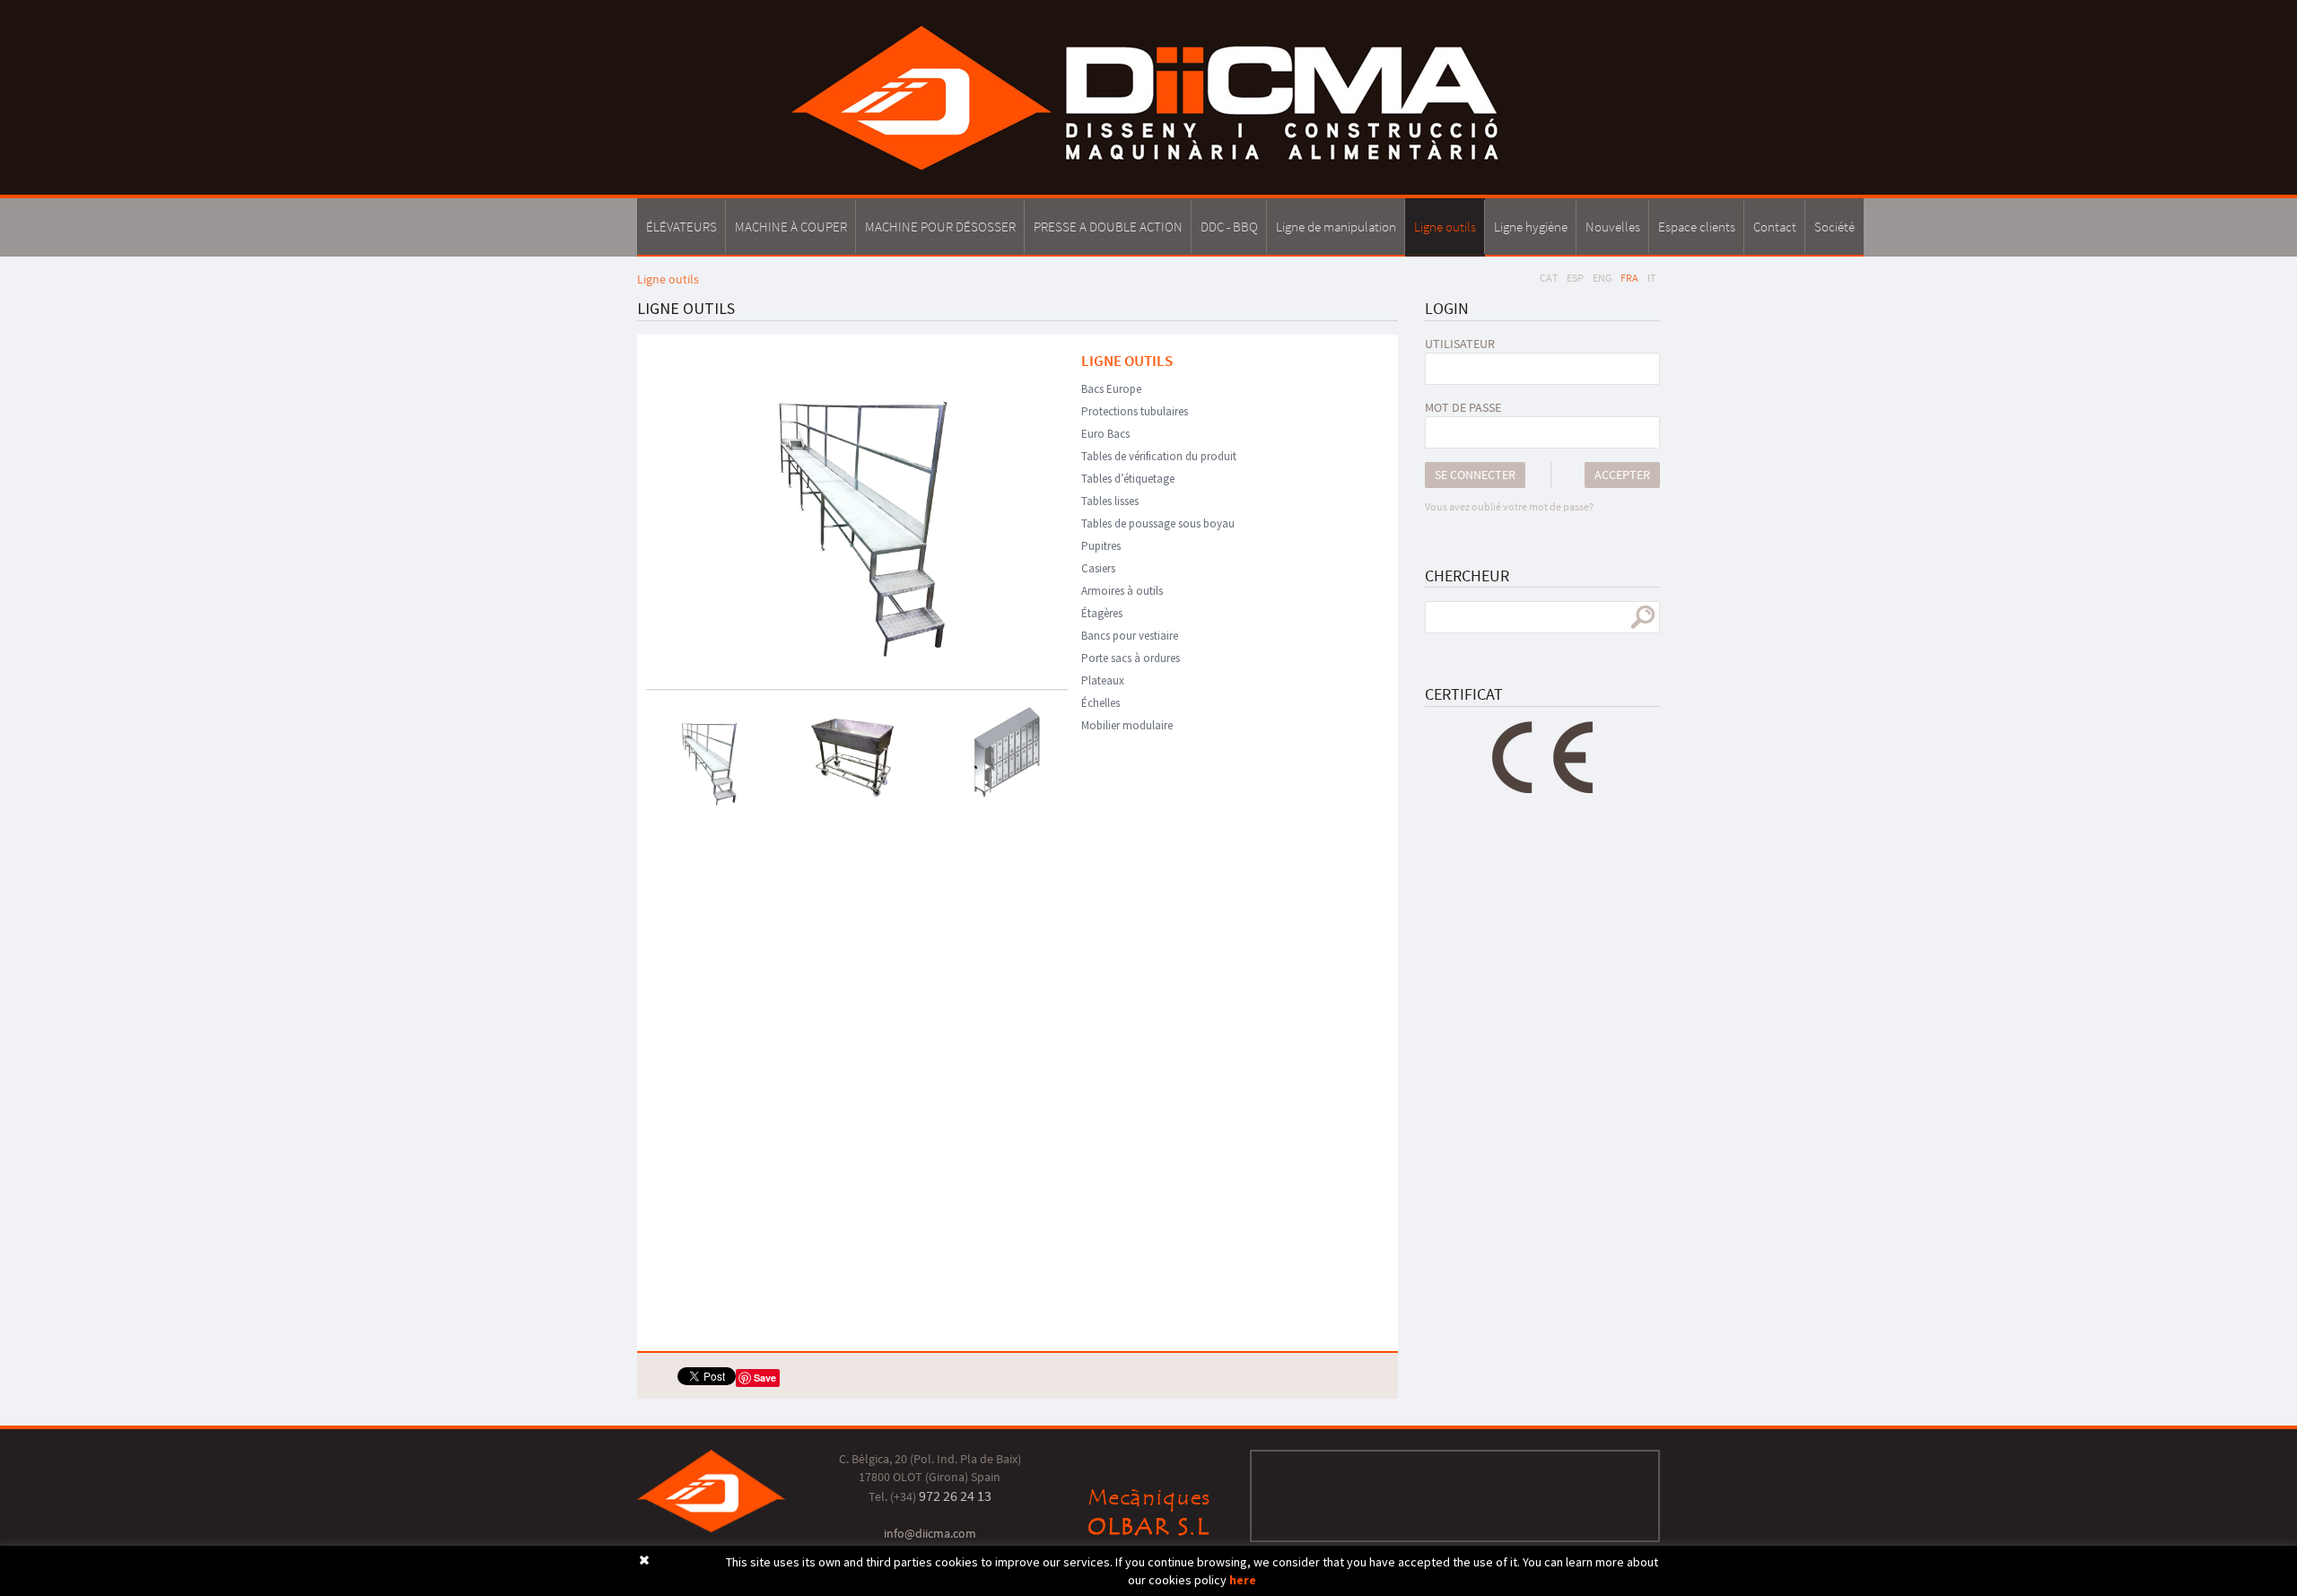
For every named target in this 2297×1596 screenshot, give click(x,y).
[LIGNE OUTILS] (857, 505)
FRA (1629, 278)
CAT (1549, 278)
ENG (1602, 278)
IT (1651, 278)
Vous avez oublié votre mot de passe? (1509, 506)
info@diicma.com (930, 1533)
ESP (1575, 278)
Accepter (1622, 475)
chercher (1642, 617)
